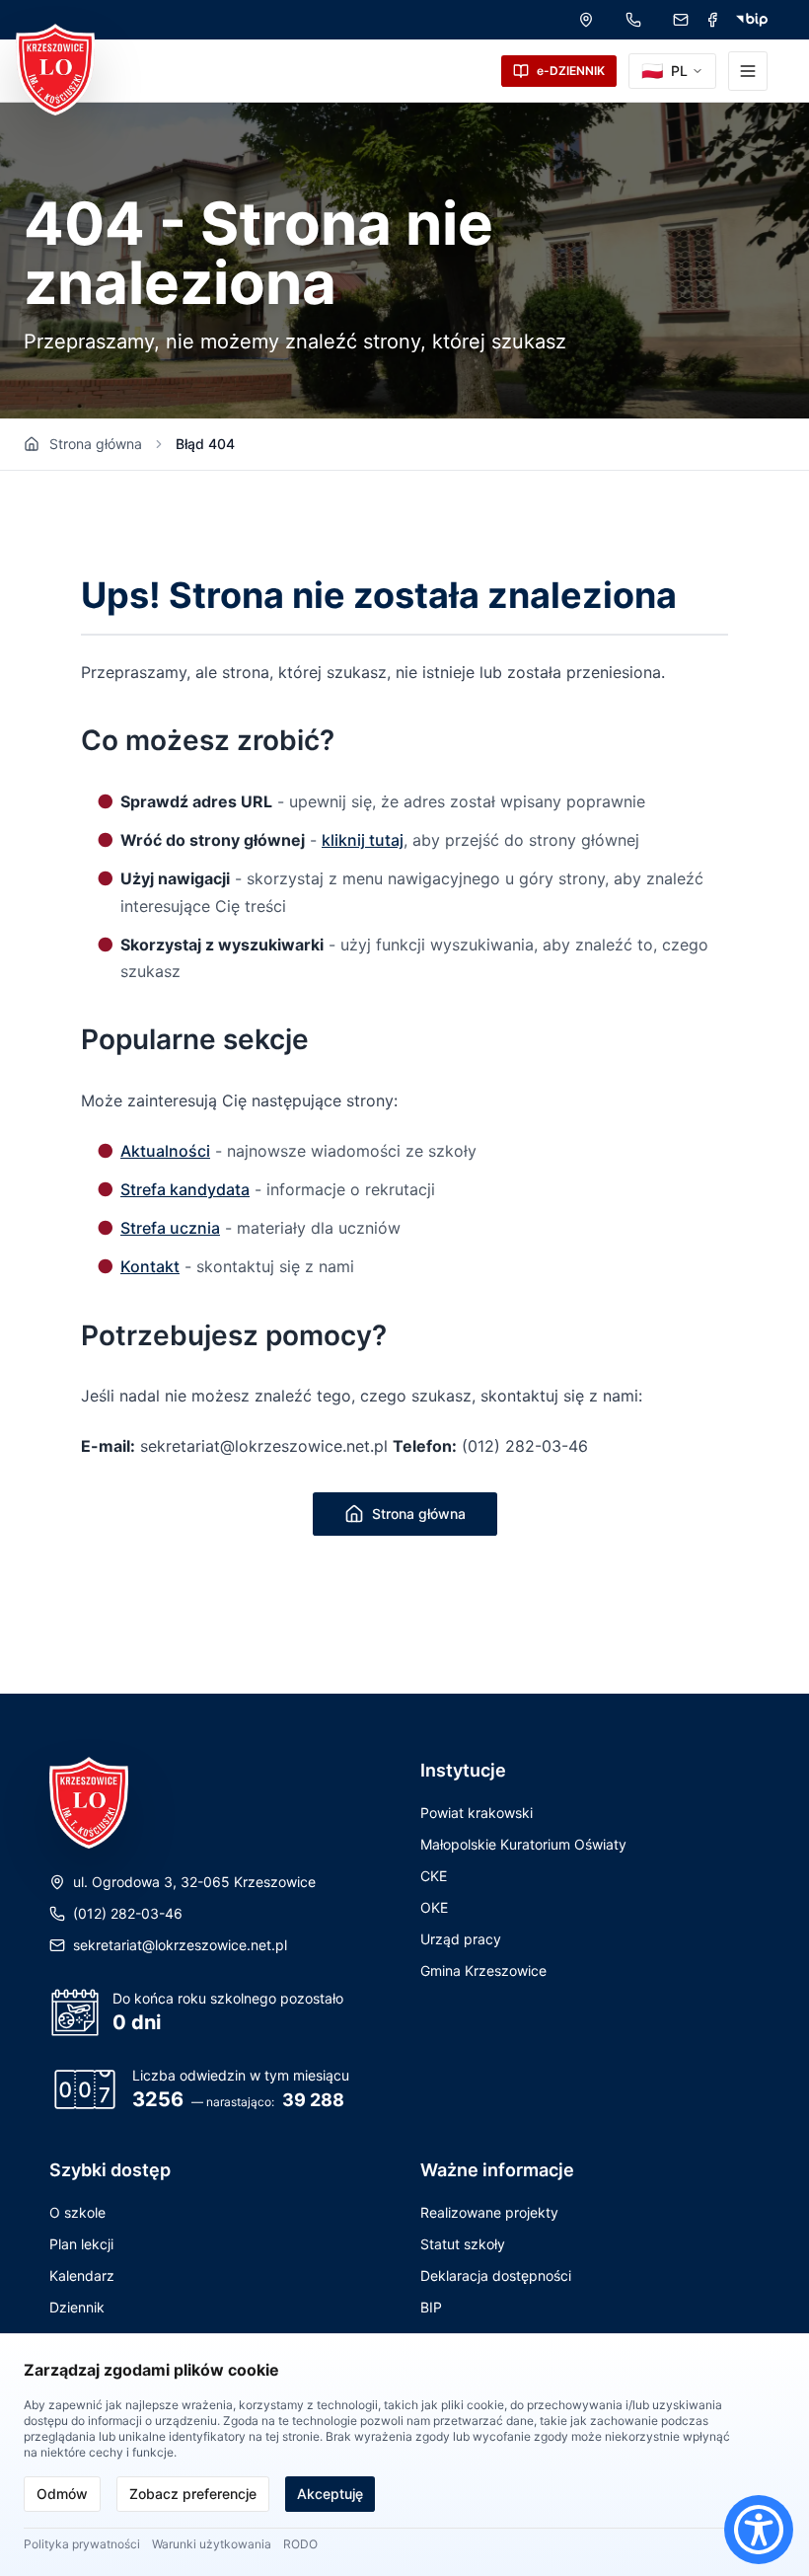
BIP (431, 2307)
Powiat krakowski (477, 1813)
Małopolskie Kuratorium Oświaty (523, 1844)
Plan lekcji (81, 2244)
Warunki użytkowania (212, 2544)
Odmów (62, 2494)
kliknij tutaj (363, 840)
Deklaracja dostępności (496, 2275)
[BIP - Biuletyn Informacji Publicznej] (752, 20)
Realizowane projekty (489, 2212)
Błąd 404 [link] (205, 444)
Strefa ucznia (170, 1228)
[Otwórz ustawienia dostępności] (759, 2530)
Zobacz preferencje (193, 2494)
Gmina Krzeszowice (483, 1970)
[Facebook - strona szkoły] (712, 20)
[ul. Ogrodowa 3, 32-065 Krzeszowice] (586, 20)
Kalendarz (82, 2275)
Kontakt (150, 1266)
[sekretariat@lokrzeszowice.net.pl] (681, 20)
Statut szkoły (463, 2244)
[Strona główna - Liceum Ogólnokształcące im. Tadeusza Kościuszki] (55, 70)
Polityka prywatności (82, 2544)
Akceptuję (330, 2494)
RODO (300, 2544)
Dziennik (77, 2307)
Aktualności (165, 1151)
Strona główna (96, 444)
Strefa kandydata (185, 1189)
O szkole (77, 2212)
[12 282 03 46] (633, 20)
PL (664, 71)
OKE (434, 1907)
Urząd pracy (461, 1939)
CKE (434, 1876)
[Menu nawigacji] (748, 71)
